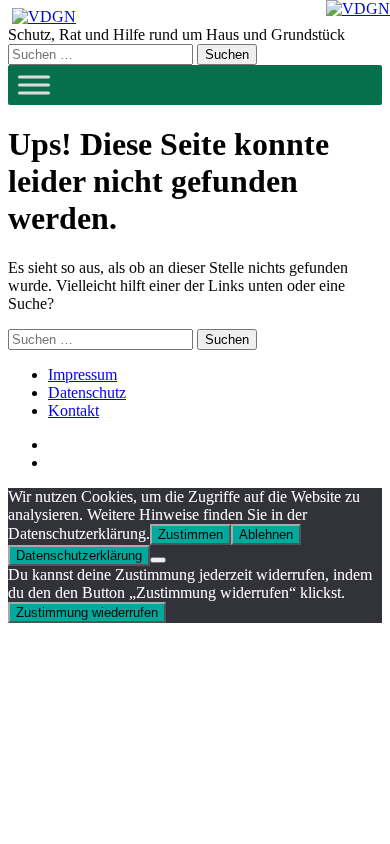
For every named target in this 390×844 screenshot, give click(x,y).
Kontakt (73, 410)
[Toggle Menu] (34, 84)
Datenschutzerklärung (79, 555)
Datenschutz (87, 392)
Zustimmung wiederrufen (87, 612)
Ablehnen (266, 534)
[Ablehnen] (158, 560)
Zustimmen (190, 534)
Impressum (82, 374)
